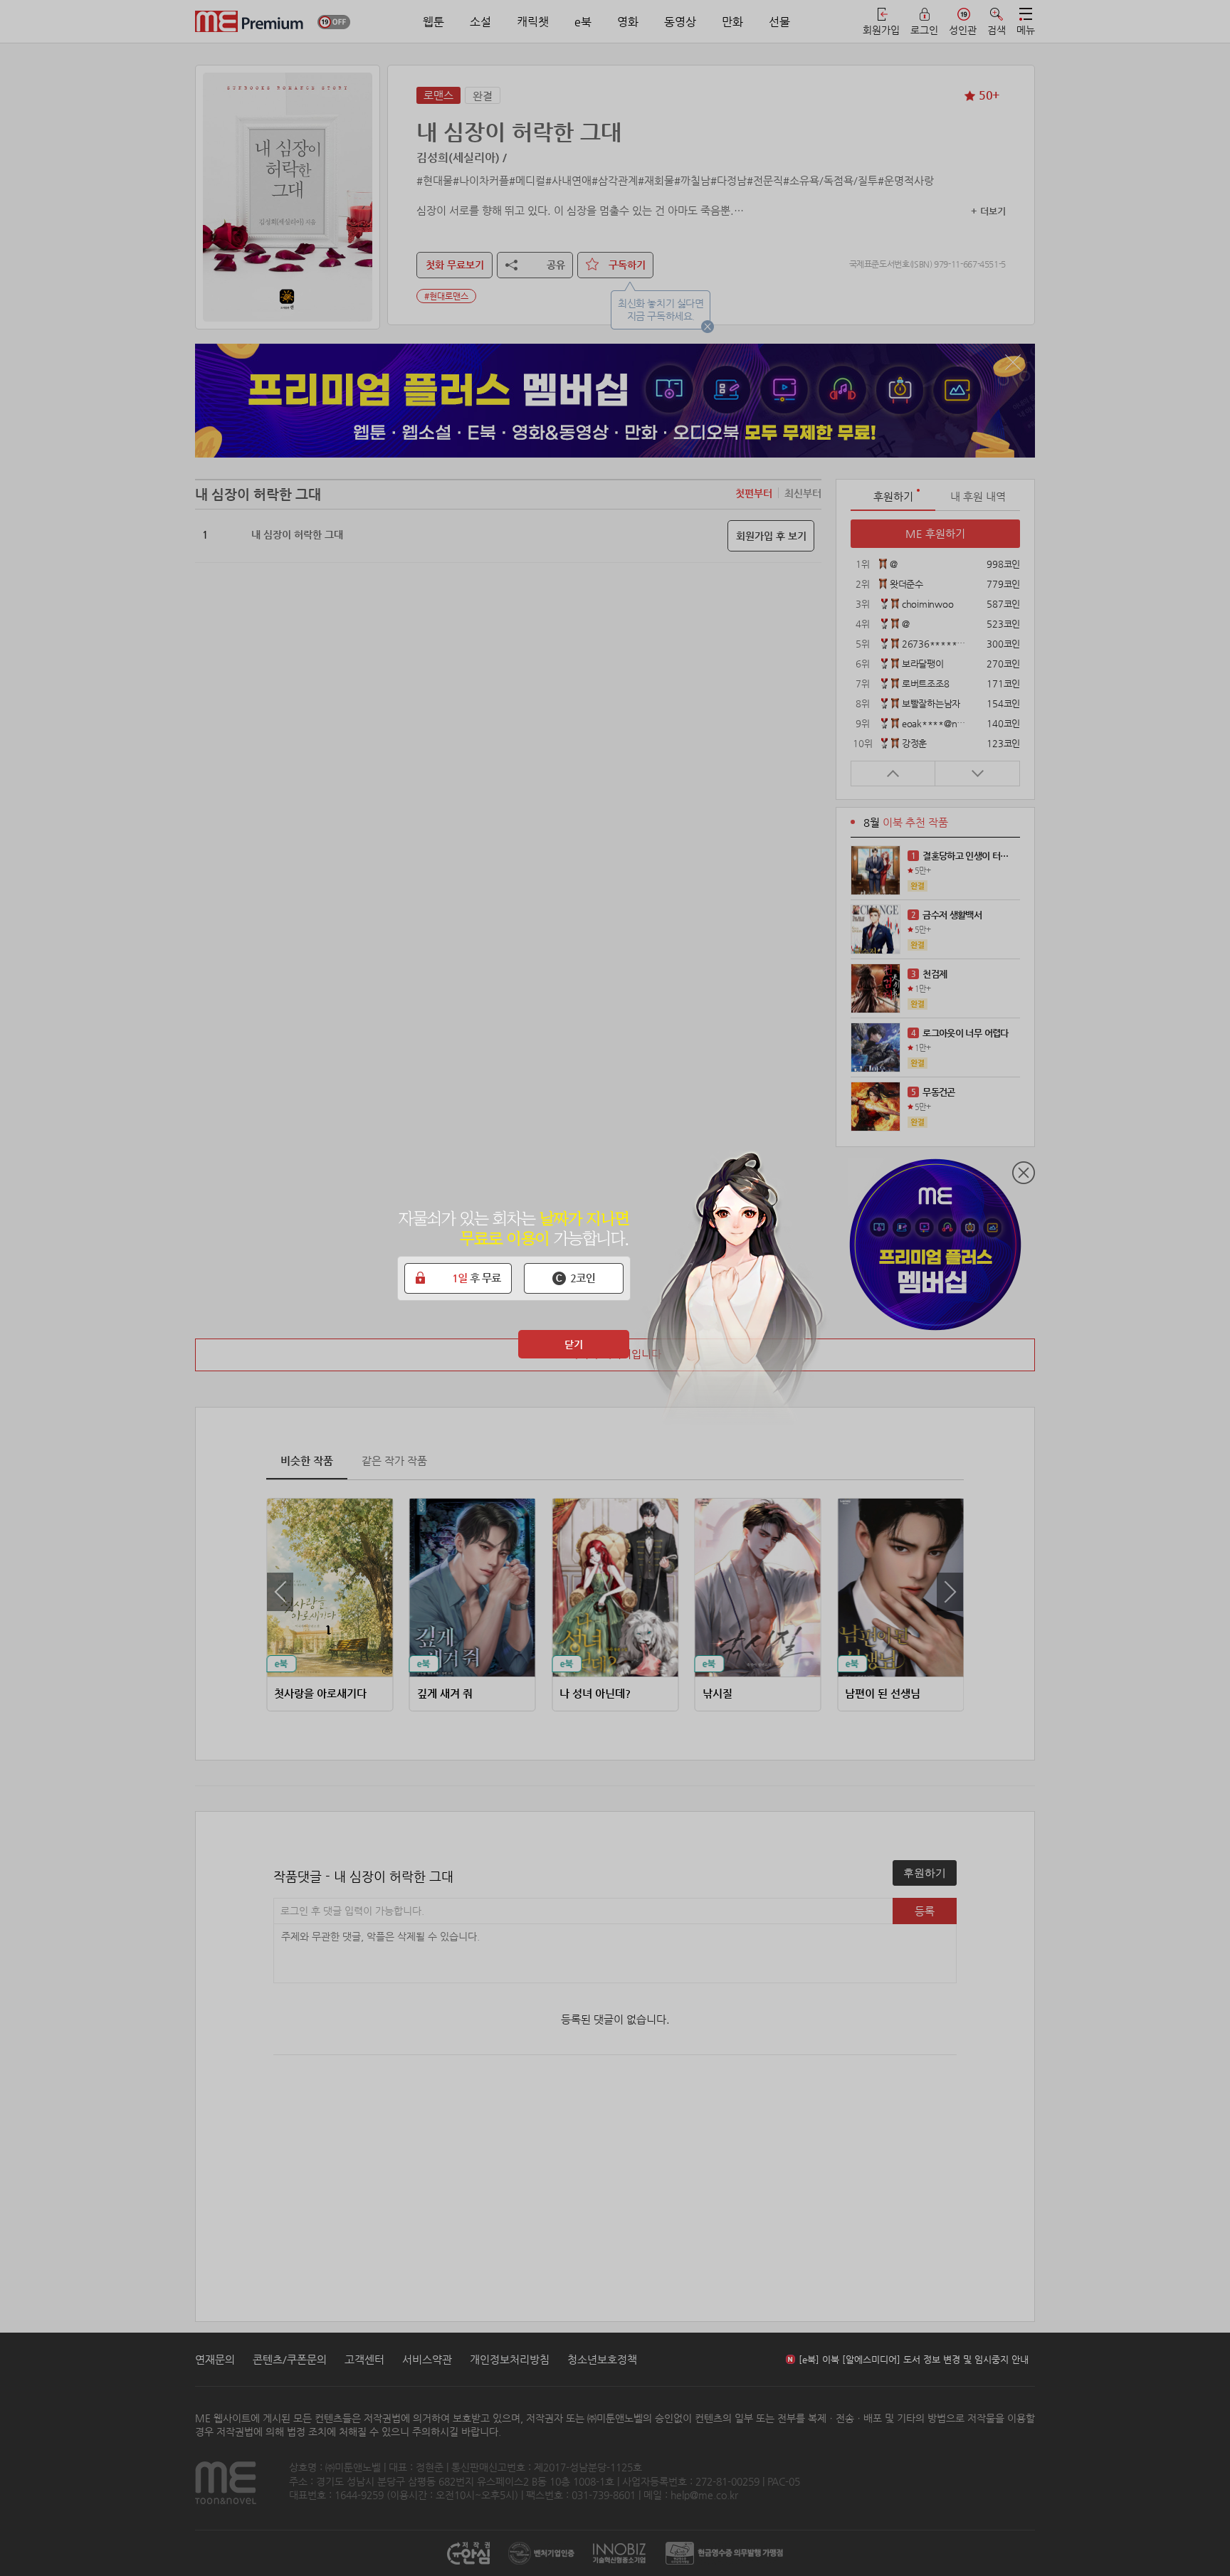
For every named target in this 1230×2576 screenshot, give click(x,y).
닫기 (574, 1344)
